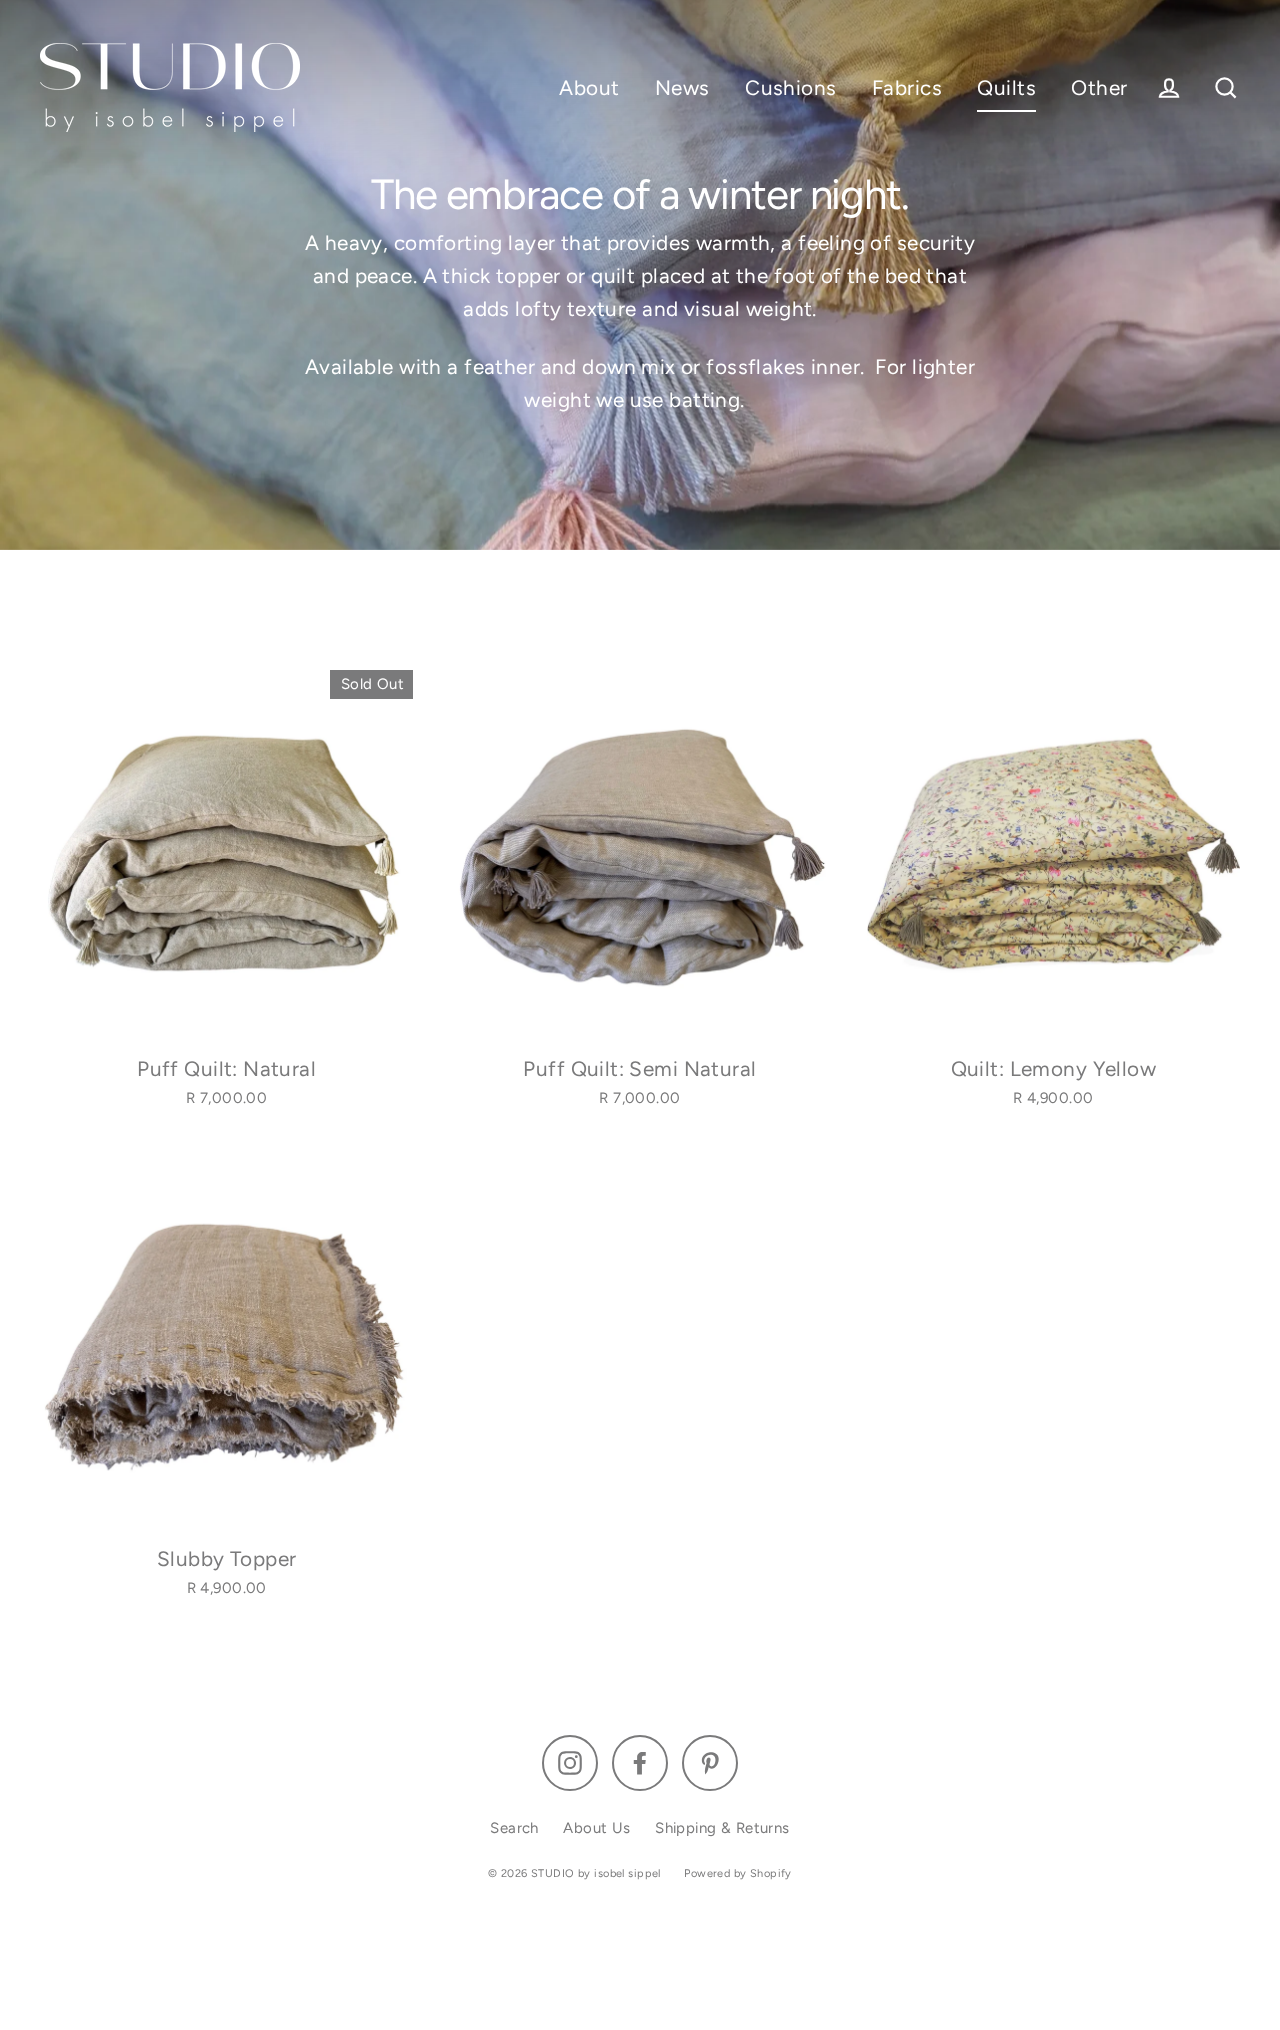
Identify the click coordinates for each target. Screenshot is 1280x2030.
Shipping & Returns (722, 1828)
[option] (226, 856)
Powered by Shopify (738, 1873)
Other (1099, 87)
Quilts (1006, 87)
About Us (596, 1828)
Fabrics (907, 87)
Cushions (790, 87)
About (589, 87)
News (682, 87)
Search (514, 1828)
